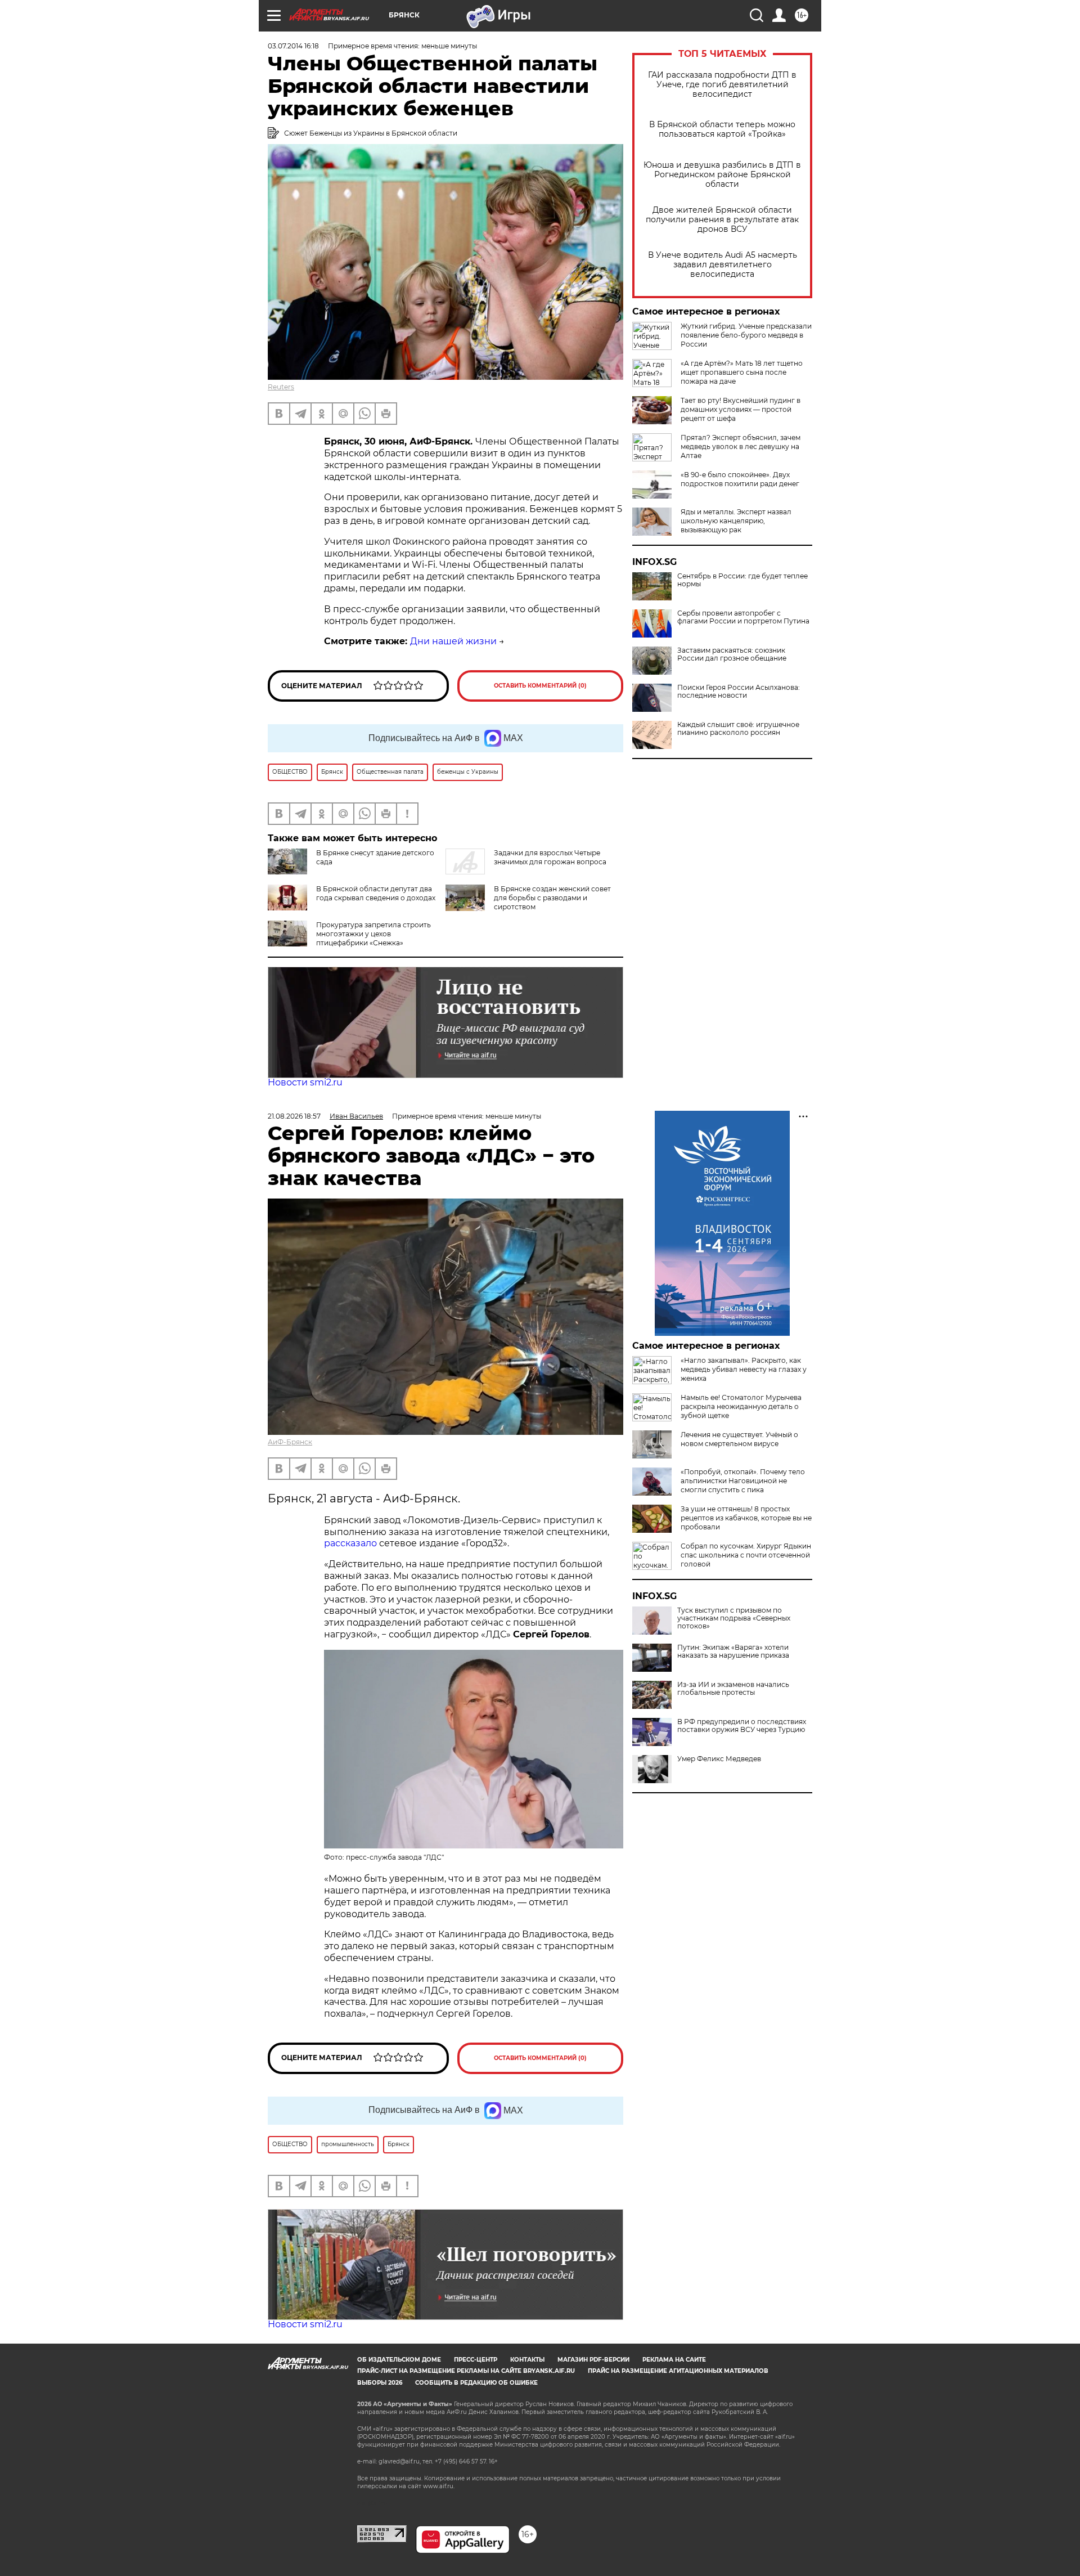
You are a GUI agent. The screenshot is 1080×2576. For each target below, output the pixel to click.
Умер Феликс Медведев (719, 1759)
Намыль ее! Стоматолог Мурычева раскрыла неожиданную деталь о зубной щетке (741, 1406)
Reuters (281, 387)
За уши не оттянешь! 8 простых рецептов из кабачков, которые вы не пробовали (746, 1518)
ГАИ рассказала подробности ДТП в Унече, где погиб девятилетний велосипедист (722, 85)
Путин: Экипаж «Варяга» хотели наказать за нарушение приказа (733, 1651)
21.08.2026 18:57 (294, 1116)
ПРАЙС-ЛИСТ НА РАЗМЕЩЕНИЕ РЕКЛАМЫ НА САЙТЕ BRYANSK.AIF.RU (466, 2371)
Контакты (527, 2360)
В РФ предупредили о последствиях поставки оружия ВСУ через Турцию (742, 1726)
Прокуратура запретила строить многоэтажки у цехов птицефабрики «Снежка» (373, 934)
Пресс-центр (476, 2360)
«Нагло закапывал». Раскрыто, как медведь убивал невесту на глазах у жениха (744, 1369)
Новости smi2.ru (305, 1082)
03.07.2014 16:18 (293, 46)
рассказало (350, 1543)
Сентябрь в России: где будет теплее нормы (742, 580)
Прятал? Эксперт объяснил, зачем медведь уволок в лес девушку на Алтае (741, 446)
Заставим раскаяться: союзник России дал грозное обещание (732, 654)
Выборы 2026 (380, 2383)
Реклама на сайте (674, 2360)
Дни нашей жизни (453, 641)
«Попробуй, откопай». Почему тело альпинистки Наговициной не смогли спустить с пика (743, 1481)
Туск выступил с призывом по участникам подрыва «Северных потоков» (734, 1618)
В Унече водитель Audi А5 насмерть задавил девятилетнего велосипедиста (723, 265)
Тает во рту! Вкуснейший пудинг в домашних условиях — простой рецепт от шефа (741, 409)
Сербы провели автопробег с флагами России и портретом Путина (743, 617)
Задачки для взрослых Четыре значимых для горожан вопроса (550, 857)
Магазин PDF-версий (593, 2360)
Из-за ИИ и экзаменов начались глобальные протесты (733, 1689)
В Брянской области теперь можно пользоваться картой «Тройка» (722, 129)
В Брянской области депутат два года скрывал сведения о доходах (376, 893)
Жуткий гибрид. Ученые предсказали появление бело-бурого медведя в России (746, 335)
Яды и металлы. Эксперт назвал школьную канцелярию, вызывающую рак (736, 521)
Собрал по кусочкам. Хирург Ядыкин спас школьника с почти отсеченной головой (746, 1555)
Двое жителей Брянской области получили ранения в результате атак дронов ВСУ (722, 220)
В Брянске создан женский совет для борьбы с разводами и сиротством (552, 898)
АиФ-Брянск (290, 1442)
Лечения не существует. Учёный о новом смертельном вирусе (739, 1439)
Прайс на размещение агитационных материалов (678, 2371)
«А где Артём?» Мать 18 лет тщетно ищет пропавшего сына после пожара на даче (742, 372)
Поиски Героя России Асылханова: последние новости (739, 692)
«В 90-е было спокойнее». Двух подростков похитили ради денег (740, 479)
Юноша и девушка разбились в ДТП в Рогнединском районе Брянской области (722, 175)
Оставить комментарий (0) (540, 686)
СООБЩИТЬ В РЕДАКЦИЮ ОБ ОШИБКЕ (476, 2383)
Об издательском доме (399, 2360)
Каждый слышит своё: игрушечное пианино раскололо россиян (738, 729)
